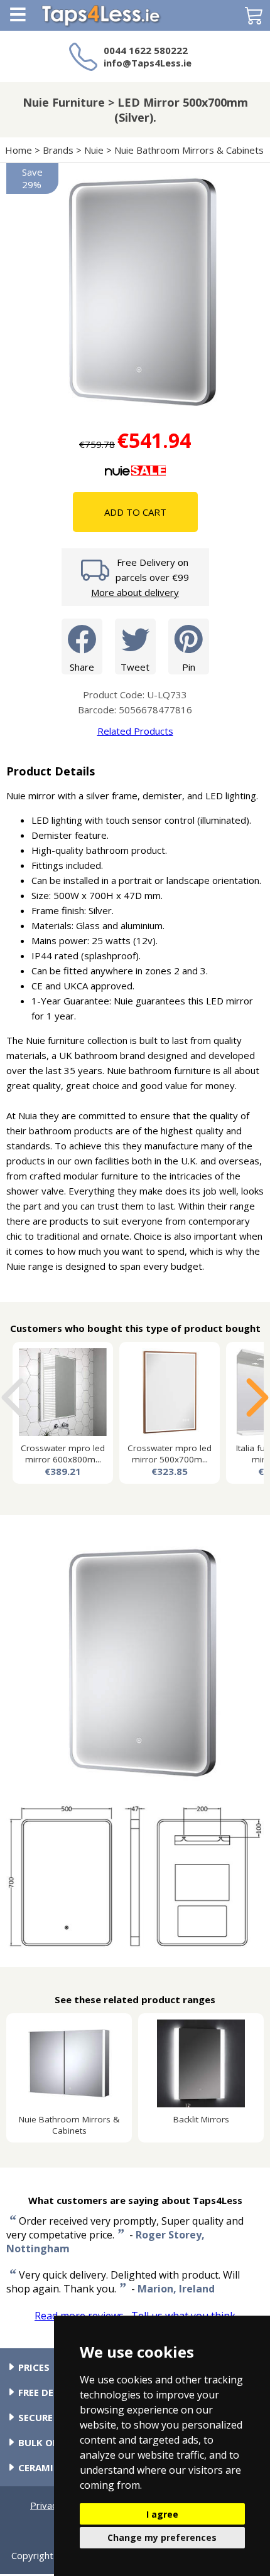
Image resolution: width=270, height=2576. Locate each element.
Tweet (135, 667)
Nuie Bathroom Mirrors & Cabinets (189, 150)
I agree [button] (162, 2514)
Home (19, 150)
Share (82, 667)
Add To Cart (135, 512)
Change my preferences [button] (162, 2537)
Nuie (94, 150)
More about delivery (135, 592)
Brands (58, 150)
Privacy (46, 2505)
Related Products (135, 731)
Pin (189, 667)
